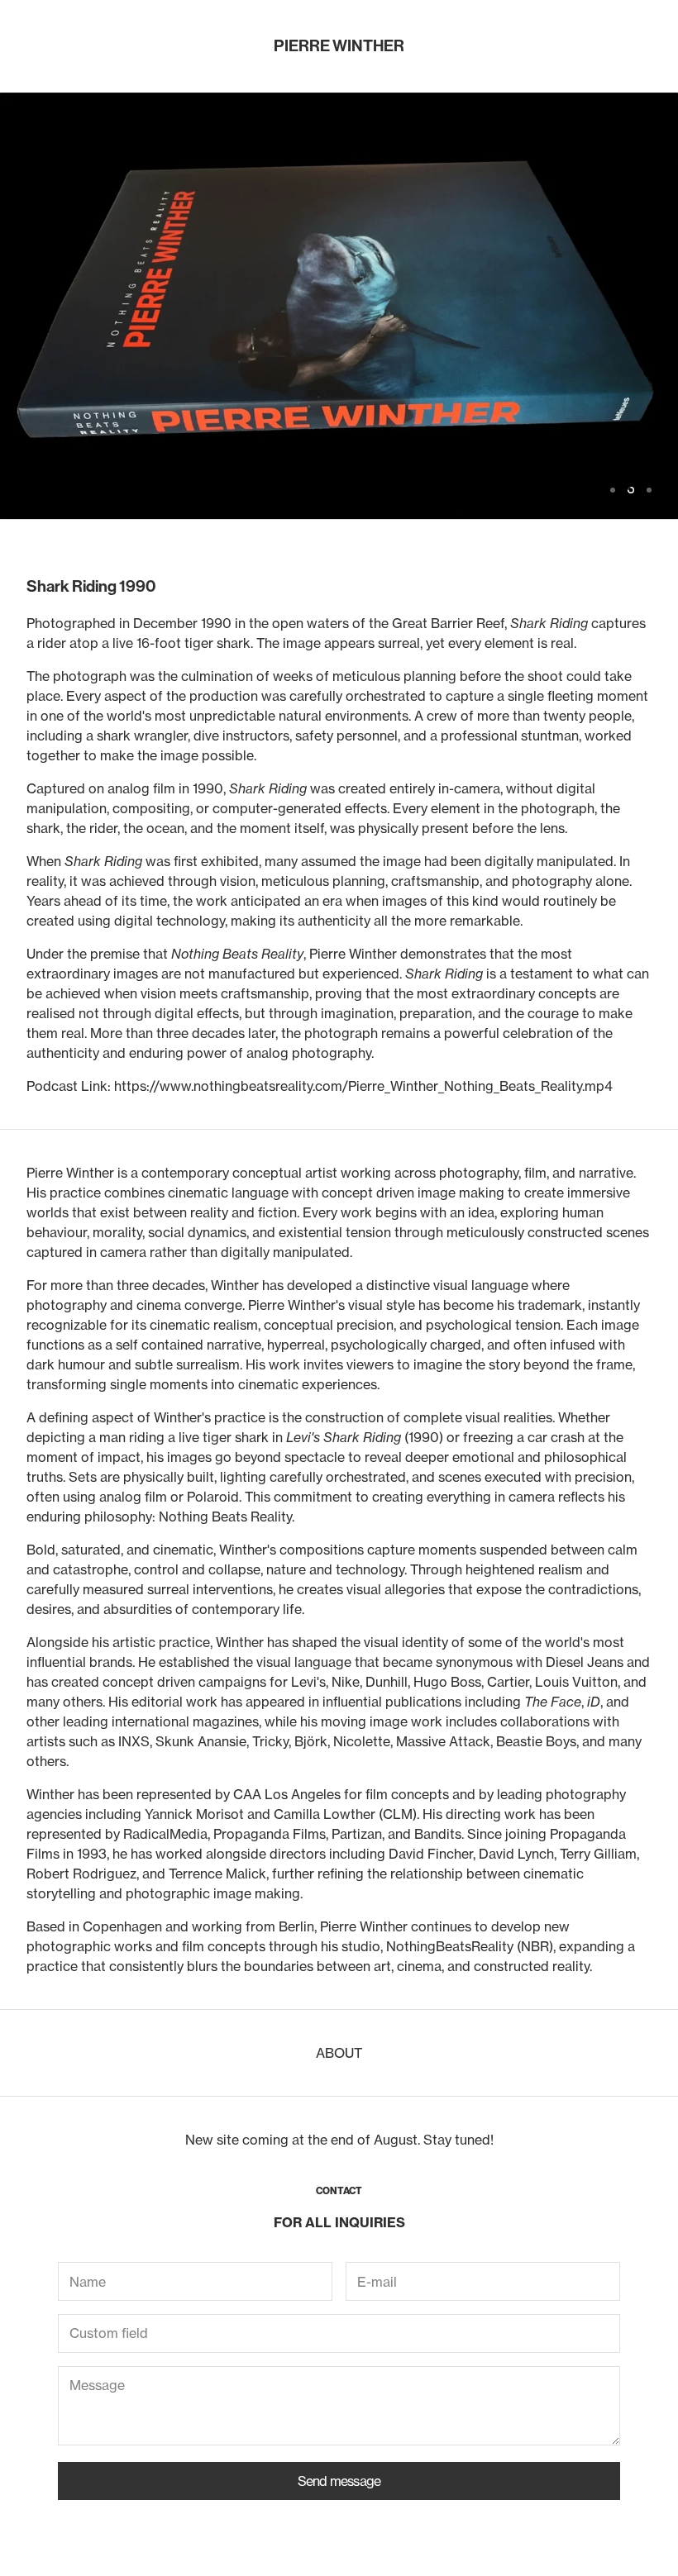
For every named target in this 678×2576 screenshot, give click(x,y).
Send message (339, 2481)
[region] (339, 306)
